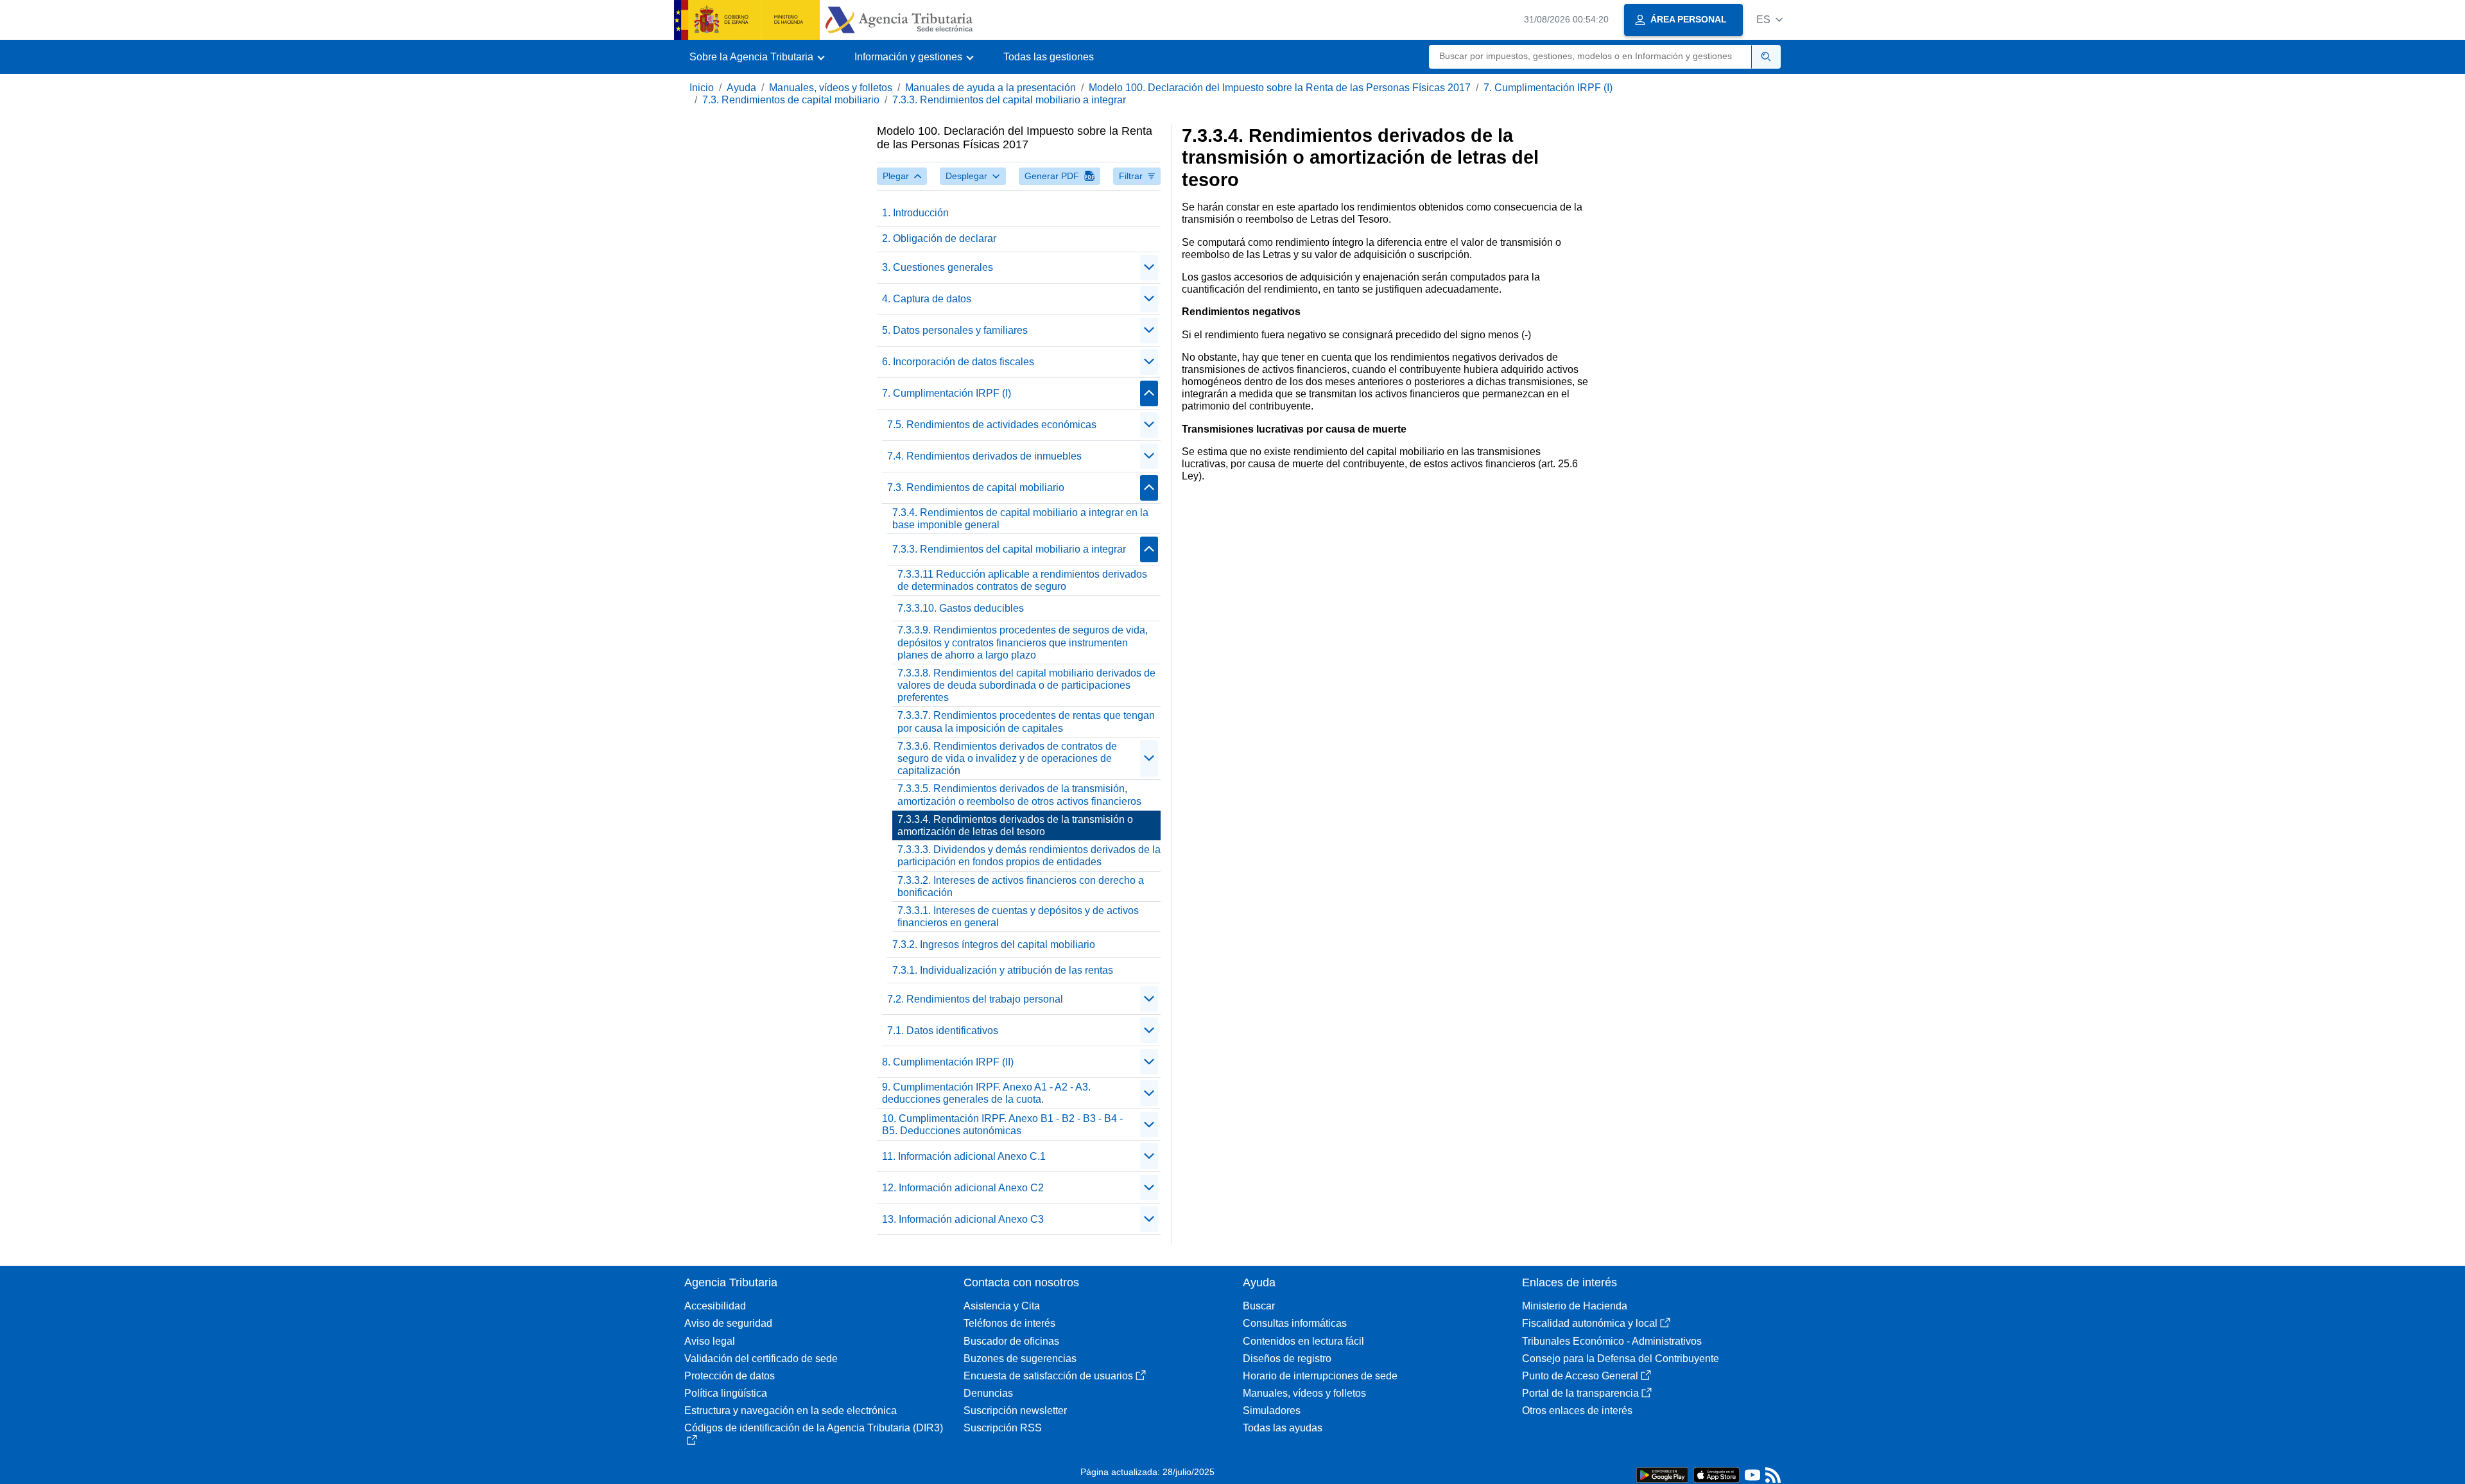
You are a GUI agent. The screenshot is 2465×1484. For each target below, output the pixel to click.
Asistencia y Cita (1002, 1306)
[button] (1769, 20)
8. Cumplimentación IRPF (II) (948, 1062)
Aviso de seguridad (728, 1323)
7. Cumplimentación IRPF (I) (1548, 88)
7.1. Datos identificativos (943, 1031)
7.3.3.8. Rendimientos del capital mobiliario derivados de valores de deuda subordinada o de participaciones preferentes (1026, 685)
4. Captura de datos (927, 299)
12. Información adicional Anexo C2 (963, 1188)
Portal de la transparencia (1580, 1393)
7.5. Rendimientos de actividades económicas (992, 425)
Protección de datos (730, 1376)
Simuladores (1272, 1411)
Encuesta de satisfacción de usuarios (1048, 1376)
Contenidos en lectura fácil (1303, 1341)
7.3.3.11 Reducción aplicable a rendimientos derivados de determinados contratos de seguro (1022, 580)
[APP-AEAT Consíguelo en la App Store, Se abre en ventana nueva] (1717, 1474)
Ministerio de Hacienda (1575, 1306)
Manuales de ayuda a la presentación (990, 88)
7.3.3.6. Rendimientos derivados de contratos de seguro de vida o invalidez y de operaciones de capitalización (1007, 758)
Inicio (702, 88)
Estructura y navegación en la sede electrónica (791, 1411)
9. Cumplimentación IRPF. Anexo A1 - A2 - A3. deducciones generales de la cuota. (986, 1093)
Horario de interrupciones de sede (1320, 1376)
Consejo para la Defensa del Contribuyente (1621, 1359)
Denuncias (988, 1393)
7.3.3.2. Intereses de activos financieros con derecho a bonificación (1021, 886)
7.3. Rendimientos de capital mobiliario (791, 100)
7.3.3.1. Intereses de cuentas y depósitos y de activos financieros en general (1018, 917)
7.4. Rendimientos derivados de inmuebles (984, 456)
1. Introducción (915, 213)
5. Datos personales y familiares (955, 330)
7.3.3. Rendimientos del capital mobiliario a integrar (1009, 100)
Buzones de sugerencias (1020, 1359)
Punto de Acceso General (1580, 1376)
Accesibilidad (715, 1306)
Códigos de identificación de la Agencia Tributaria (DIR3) (814, 1428)
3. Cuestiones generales (938, 267)
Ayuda (741, 88)
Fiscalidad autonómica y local (1590, 1323)
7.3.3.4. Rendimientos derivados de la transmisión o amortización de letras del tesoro (1015, 825)
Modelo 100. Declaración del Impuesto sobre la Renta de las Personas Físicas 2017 (1280, 88)
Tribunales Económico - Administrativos (1612, 1341)
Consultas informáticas (1295, 1323)
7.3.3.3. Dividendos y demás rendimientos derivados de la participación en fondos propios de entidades (1029, 856)
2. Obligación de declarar (939, 238)
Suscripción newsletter (1015, 1411)
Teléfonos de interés (1009, 1323)
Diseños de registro (1287, 1359)
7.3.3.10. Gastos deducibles (961, 608)
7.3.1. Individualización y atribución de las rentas (1003, 970)
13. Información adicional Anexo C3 (963, 1219)
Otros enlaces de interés (1577, 1411)
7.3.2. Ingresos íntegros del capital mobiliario (994, 945)
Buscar (1259, 1306)
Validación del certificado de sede (761, 1359)
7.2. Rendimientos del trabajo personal (975, 999)
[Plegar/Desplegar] (1149, 268)
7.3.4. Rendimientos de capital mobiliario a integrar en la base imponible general (1020, 519)
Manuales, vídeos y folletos (831, 88)
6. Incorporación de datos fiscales (958, 362)
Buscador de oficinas (1011, 1341)
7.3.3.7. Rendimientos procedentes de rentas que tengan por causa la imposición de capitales (1026, 721)
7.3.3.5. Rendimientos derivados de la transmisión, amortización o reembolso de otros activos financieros (1019, 795)
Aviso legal (710, 1341)
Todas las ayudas (1283, 1428)
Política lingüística (726, 1393)
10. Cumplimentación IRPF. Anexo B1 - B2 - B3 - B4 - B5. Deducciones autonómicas (1002, 1125)
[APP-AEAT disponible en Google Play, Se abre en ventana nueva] (1662, 1474)
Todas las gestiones (1049, 57)
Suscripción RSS (1003, 1428)
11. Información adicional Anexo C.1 (964, 1156)
